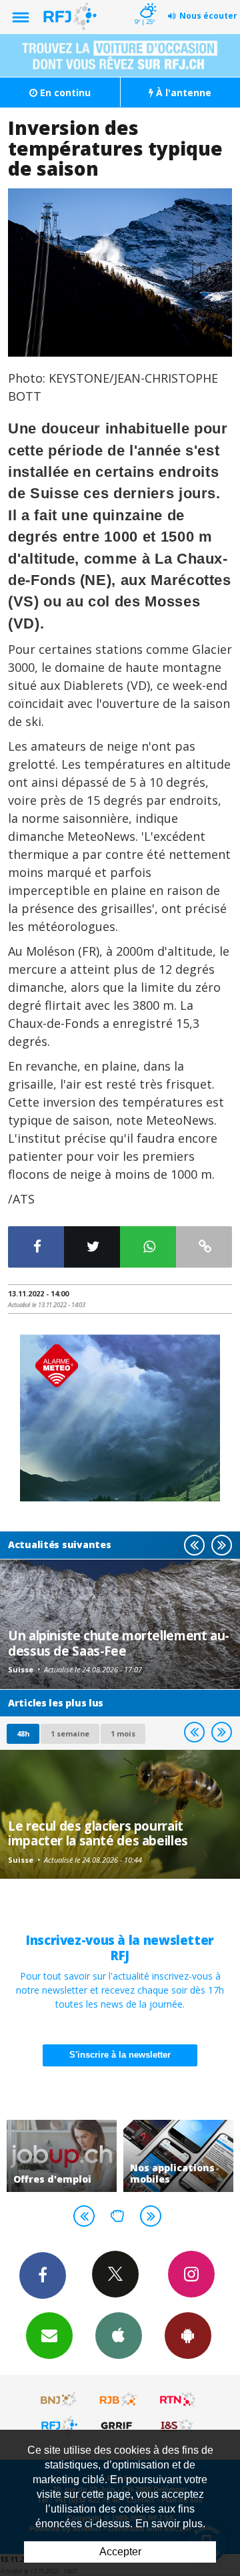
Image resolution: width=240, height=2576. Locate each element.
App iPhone (119, 2336)
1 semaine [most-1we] (70, 1733)
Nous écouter (208, 16)
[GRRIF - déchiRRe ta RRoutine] (119, 2425)
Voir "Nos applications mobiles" (178, 2156)
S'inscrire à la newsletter (120, 2055)
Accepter (120, 2552)
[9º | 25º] (146, 1)
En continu (64, 93)
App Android (188, 2336)
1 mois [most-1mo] (123, 1733)
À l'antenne (182, 93)
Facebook (43, 2275)
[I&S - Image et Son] (178, 2425)
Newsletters (49, 2336)
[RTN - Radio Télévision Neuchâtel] (178, 2400)
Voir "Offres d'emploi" (62, 2156)
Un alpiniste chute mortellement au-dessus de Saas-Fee (119, 1643)
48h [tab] (23, 1733)
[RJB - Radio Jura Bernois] (119, 2400)
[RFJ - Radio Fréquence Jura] (59, 2425)
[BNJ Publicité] (59, 2400)
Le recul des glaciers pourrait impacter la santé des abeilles (98, 1833)
